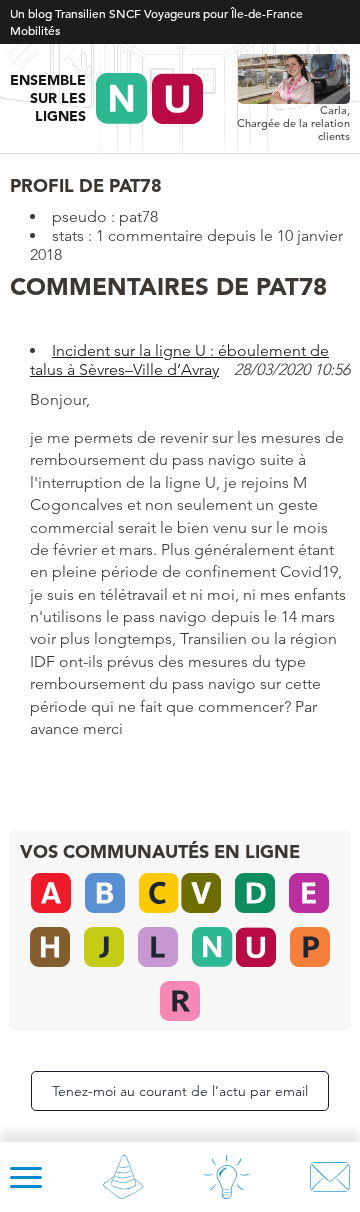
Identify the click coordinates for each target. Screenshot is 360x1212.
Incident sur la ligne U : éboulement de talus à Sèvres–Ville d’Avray (179, 360)
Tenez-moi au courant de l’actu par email (180, 1091)
